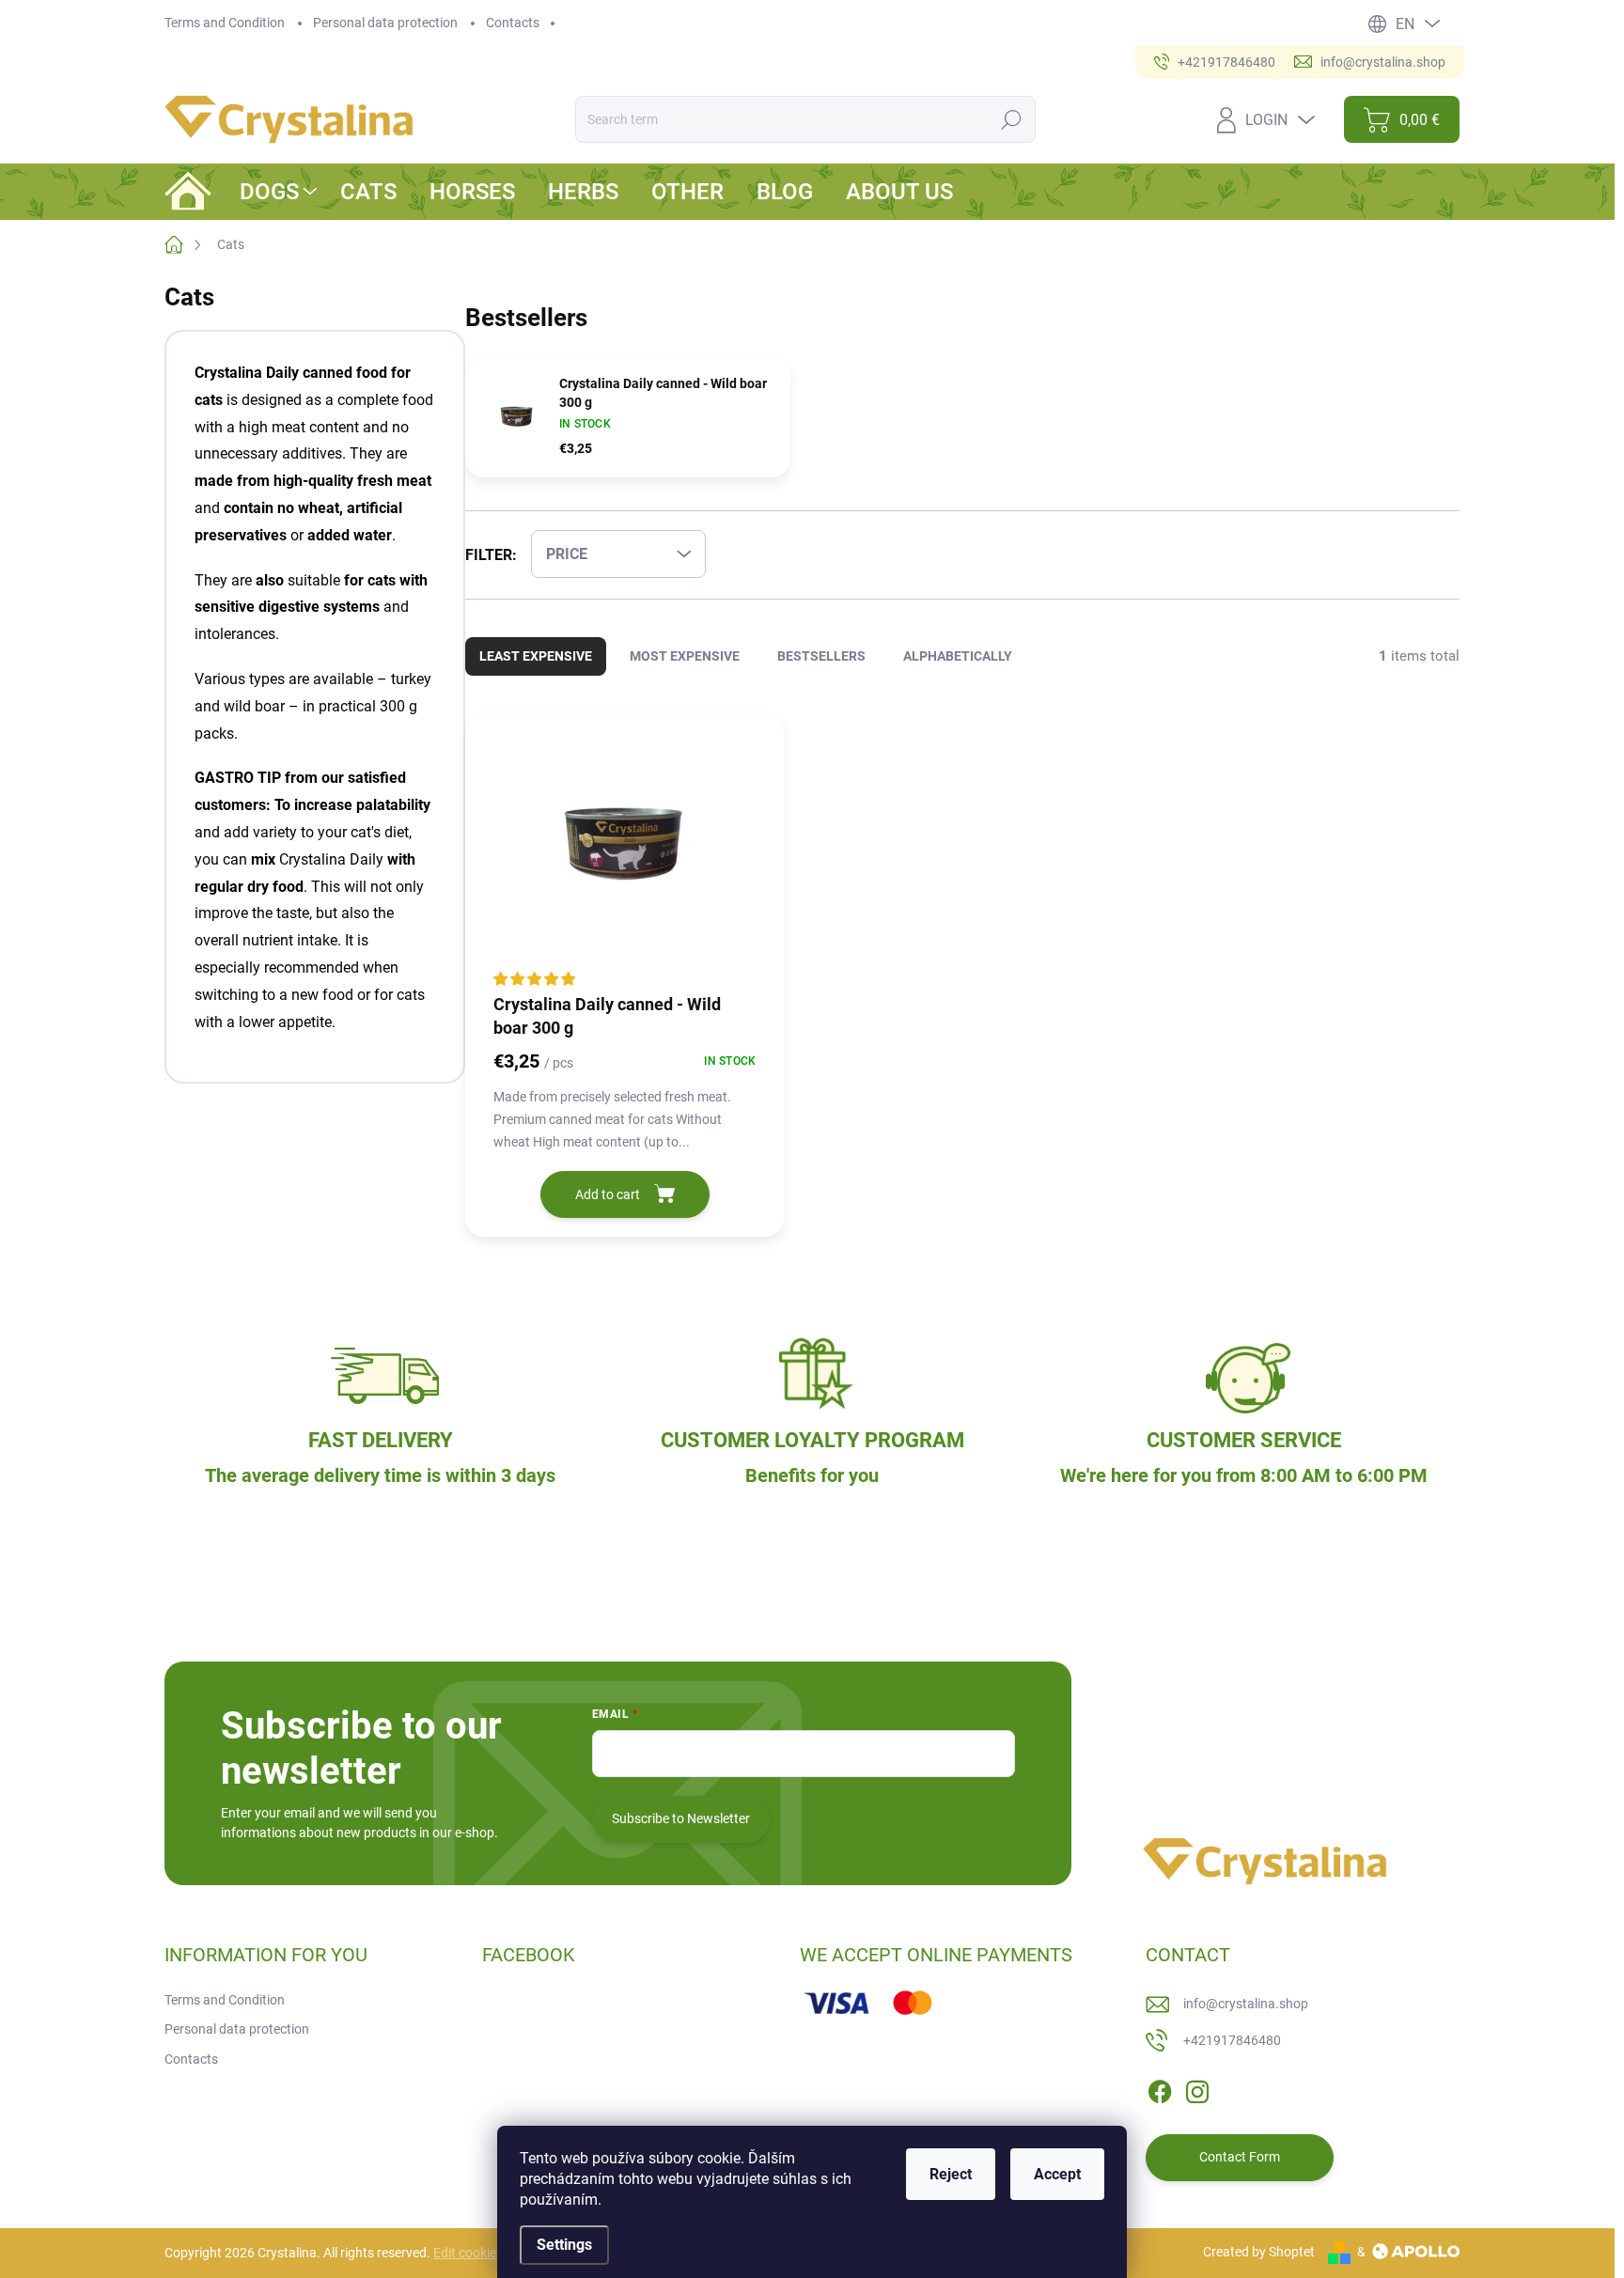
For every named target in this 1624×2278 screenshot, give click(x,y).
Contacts (513, 23)
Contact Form (1240, 2157)
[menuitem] (281, 192)
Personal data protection (385, 23)
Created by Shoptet (1259, 2252)
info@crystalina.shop (1246, 2004)
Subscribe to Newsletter (681, 1818)
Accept (1057, 2174)
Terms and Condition (225, 23)
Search (1012, 119)
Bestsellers (821, 656)
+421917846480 (1232, 2040)
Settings (564, 2245)
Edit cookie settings (490, 2253)
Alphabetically (958, 656)
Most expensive (685, 656)
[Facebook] (1160, 2088)
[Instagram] (1197, 2088)
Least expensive (536, 656)
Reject (951, 2174)
